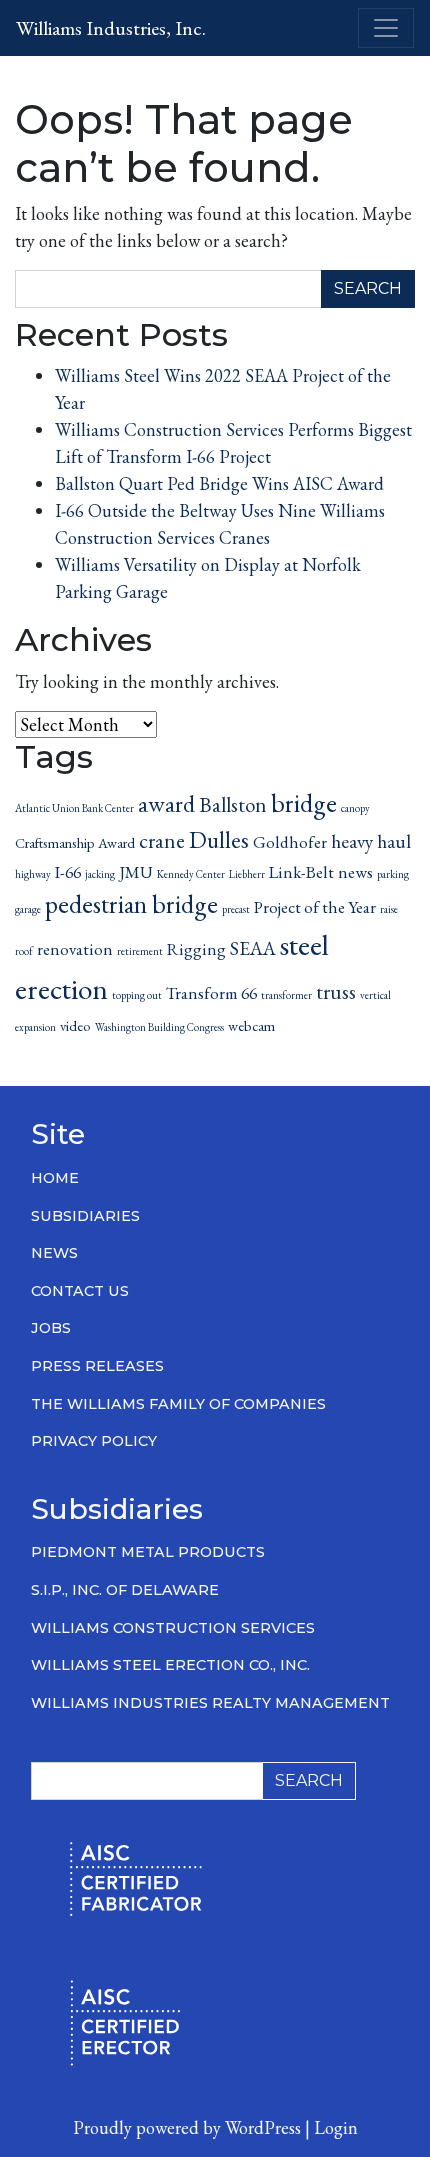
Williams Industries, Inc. (111, 28)
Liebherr (247, 874)
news (355, 872)
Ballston (233, 804)
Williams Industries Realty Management (210, 1703)
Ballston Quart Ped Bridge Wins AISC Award (219, 483)
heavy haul (371, 841)
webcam (251, 1025)
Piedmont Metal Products (148, 1552)
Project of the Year (315, 907)
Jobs (51, 1328)
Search (368, 288)
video (75, 1025)
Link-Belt (301, 872)
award (166, 803)
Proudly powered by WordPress (187, 2127)
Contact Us (80, 1291)
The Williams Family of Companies (178, 1404)
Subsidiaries (85, 1216)
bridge (304, 803)
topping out (137, 995)
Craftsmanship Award (75, 842)
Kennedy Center (191, 874)
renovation (75, 949)
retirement (140, 951)
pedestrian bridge (131, 904)
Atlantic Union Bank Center (74, 808)
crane (162, 840)
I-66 (68, 872)
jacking (100, 874)
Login (336, 2127)
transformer (286, 995)
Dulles (219, 839)
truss (336, 991)
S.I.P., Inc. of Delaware (125, 1590)
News (54, 1253)
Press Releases (97, 1366)
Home (55, 1178)
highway (33, 874)
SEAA (253, 948)
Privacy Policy (94, 1441)
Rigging (196, 949)
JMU (136, 872)
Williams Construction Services (173, 1628)
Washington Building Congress (159, 1027)
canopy (355, 808)
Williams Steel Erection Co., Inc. (170, 1665)
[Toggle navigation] (386, 28)
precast (236, 909)
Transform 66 (211, 993)
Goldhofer (290, 842)
